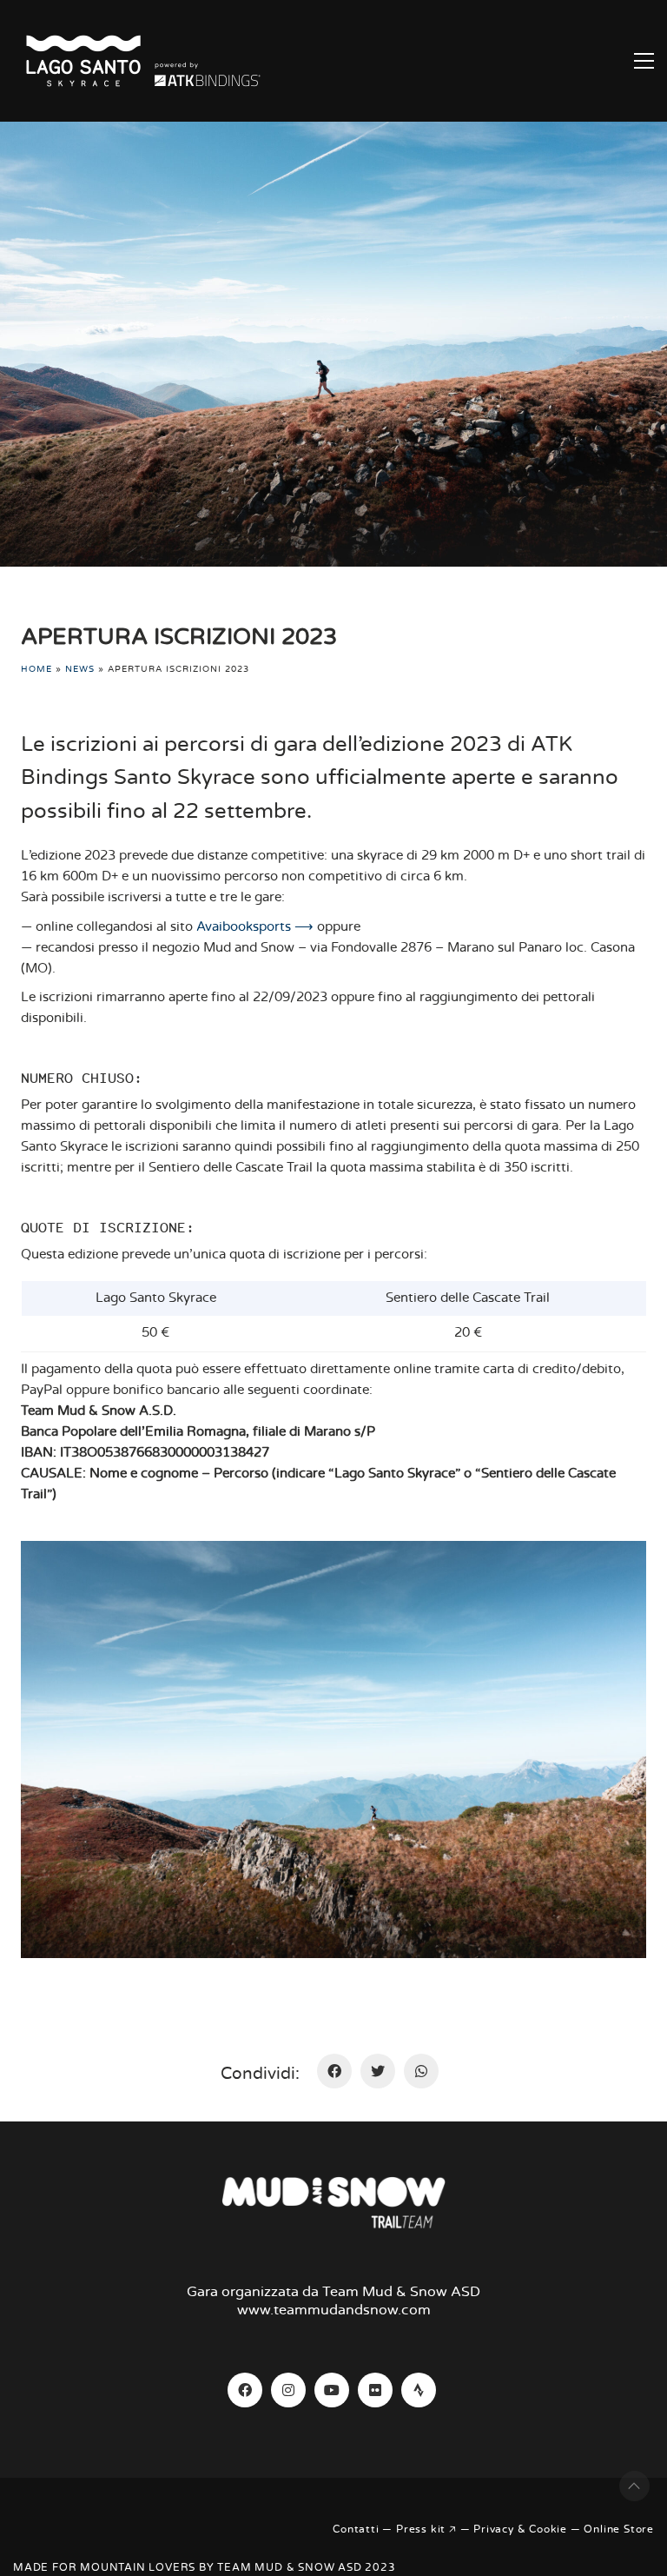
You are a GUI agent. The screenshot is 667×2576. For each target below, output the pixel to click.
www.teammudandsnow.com (334, 2310)
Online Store (619, 2529)
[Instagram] (288, 2390)
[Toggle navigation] (644, 61)
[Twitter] (378, 2071)
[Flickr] (375, 2390)
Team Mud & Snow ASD (289, 2567)
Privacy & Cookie (520, 2529)
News (80, 669)
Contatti (356, 2529)
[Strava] (419, 2390)
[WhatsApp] (421, 2071)
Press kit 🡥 (426, 2529)
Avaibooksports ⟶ (255, 927)
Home (36, 669)
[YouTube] (332, 2390)
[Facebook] (334, 2071)
